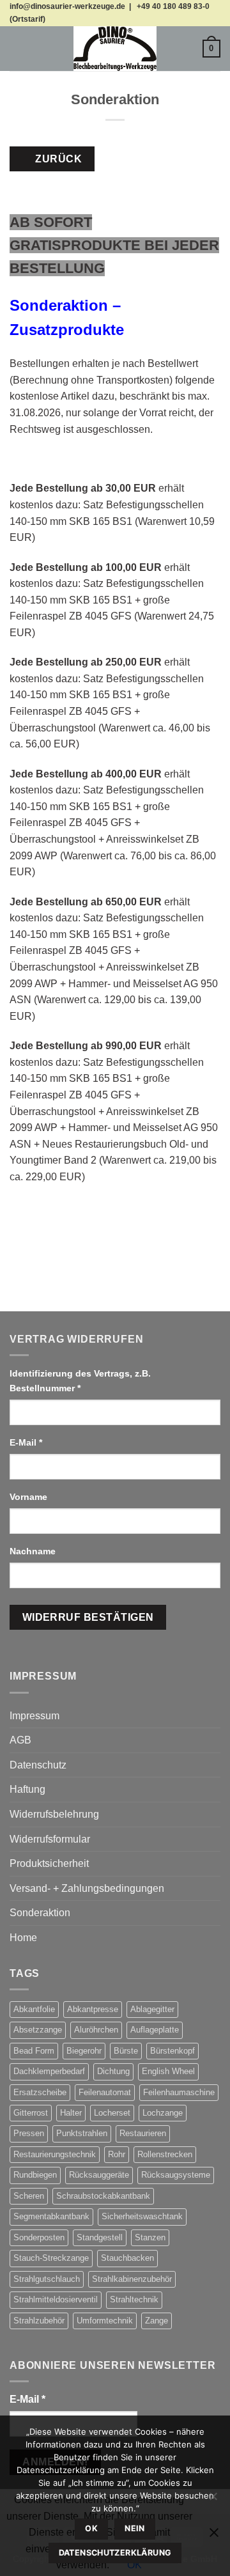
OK (91, 2528)
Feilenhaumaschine (179, 2092)
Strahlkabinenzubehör (132, 2279)
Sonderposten (39, 2237)
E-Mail (26, 1442)
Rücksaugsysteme (176, 2175)
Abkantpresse (93, 2009)
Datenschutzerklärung (115, 2553)
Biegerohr (84, 2051)
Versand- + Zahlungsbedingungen (87, 1888)
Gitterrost (31, 2113)
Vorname (30, 1497)
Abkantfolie (34, 2009)
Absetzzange (38, 2030)
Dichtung (113, 2071)
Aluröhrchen (96, 2030)
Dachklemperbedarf (49, 2071)
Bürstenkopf (172, 2051)
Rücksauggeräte (99, 2175)
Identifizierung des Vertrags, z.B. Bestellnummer (80, 1381)
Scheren (29, 2196)
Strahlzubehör (39, 2321)
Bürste (126, 2051)
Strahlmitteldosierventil (56, 2299)
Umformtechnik (105, 2321)
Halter (71, 2113)
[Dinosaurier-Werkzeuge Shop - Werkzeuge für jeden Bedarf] (115, 49)
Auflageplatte (155, 2030)
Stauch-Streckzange (51, 2258)
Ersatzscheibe (40, 2092)
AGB (20, 1740)
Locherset (112, 2113)
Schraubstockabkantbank (103, 2196)
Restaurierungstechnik (55, 2154)
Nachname (34, 1551)
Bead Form (34, 2051)
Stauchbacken (127, 2258)
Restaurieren (143, 2133)
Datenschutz (38, 1765)
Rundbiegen (35, 2175)
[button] (17, 48)
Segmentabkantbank (51, 2216)
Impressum (34, 1716)
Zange (157, 2321)
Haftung (27, 1789)
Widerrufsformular (50, 1839)
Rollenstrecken (165, 2154)
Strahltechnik (134, 2299)
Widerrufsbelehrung (54, 1814)
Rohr (117, 2154)
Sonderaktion (40, 1913)
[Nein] (213, 2500)
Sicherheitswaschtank (142, 2216)
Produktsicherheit (49, 1863)
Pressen (29, 2133)
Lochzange (163, 2113)
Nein (135, 2528)
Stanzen (150, 2237)
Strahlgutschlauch (47, 2279)
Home (23, 1938)
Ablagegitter (152, 2009)
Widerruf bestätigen (88, 1617)
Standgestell (100, 2237)
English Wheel (168, 2071)
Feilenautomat (105, 2092)
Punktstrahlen (82, 2133)
